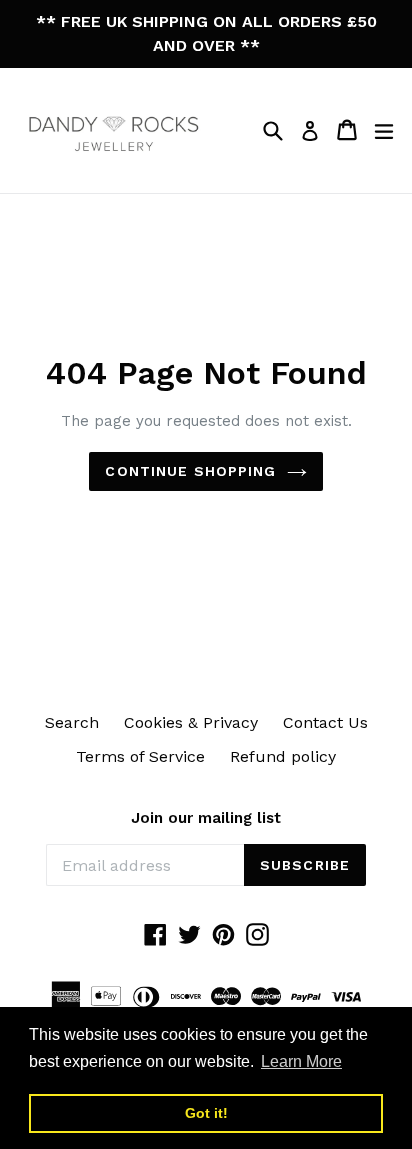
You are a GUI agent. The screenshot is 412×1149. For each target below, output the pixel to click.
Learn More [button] (301, 1061)
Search (72, 722)
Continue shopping (190, 471)
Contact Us (325, 722)
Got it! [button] (206, 1113)
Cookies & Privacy (191, 722)
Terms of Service (140, 756)
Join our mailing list (206, 818)
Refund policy (283, 756)
